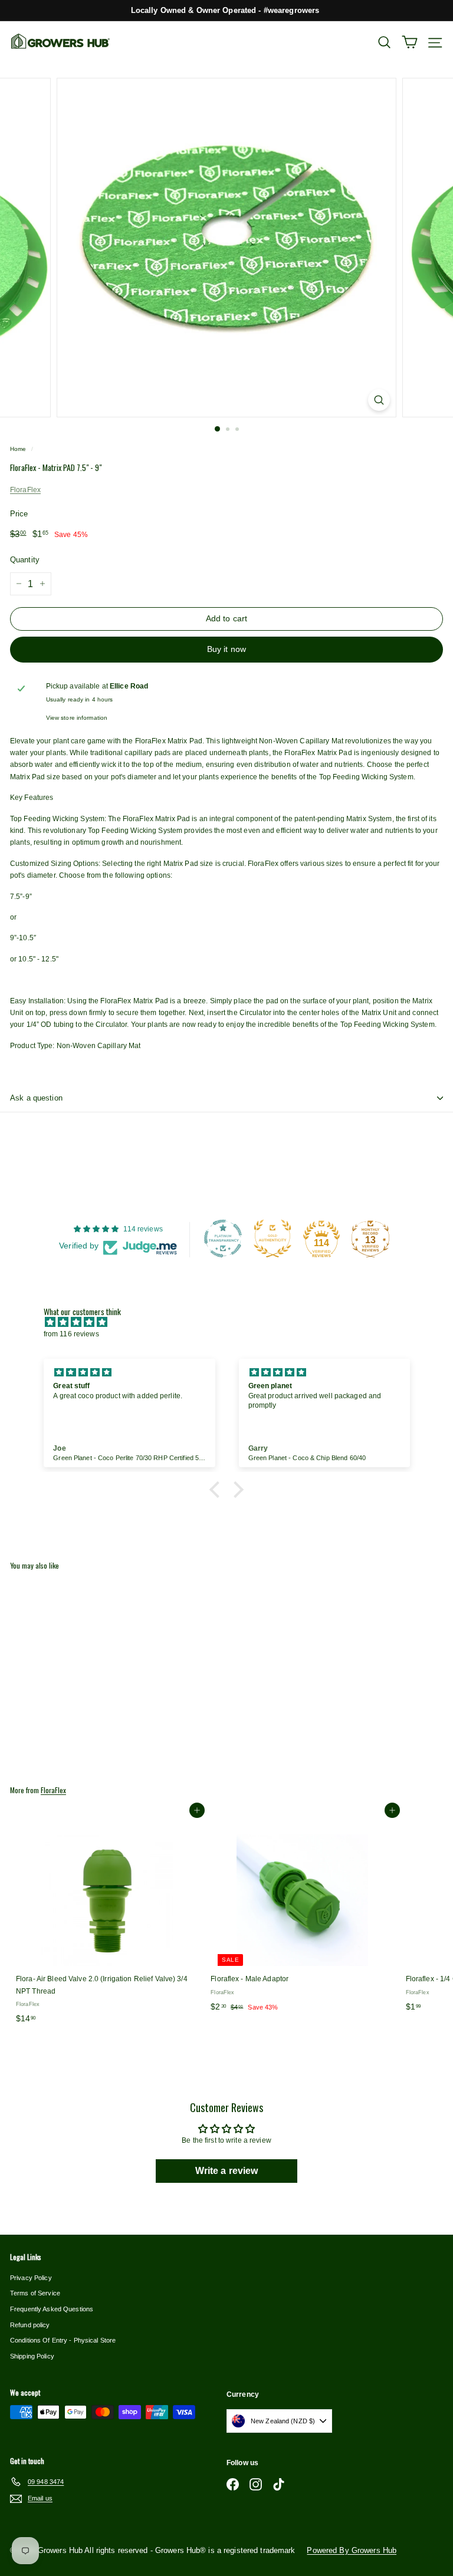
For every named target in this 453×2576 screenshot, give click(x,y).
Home (18, 449)
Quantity (25, 560)
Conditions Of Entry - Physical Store (63, 2340)
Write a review (227, 2171)
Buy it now (226, 649)
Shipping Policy (32, 2356)
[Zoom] (379, 400)
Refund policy (30, 2325)
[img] (233, 1322)
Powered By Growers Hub (352, 2550)
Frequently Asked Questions (52, 2309)
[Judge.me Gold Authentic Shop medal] (273, 1238)
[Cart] (410, 42)
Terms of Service (35, 2293)
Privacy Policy (31, 2278)
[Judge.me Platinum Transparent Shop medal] (223, 1238)
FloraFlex (25, 490)
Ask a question (36, 1098)
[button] (218, 1490)
